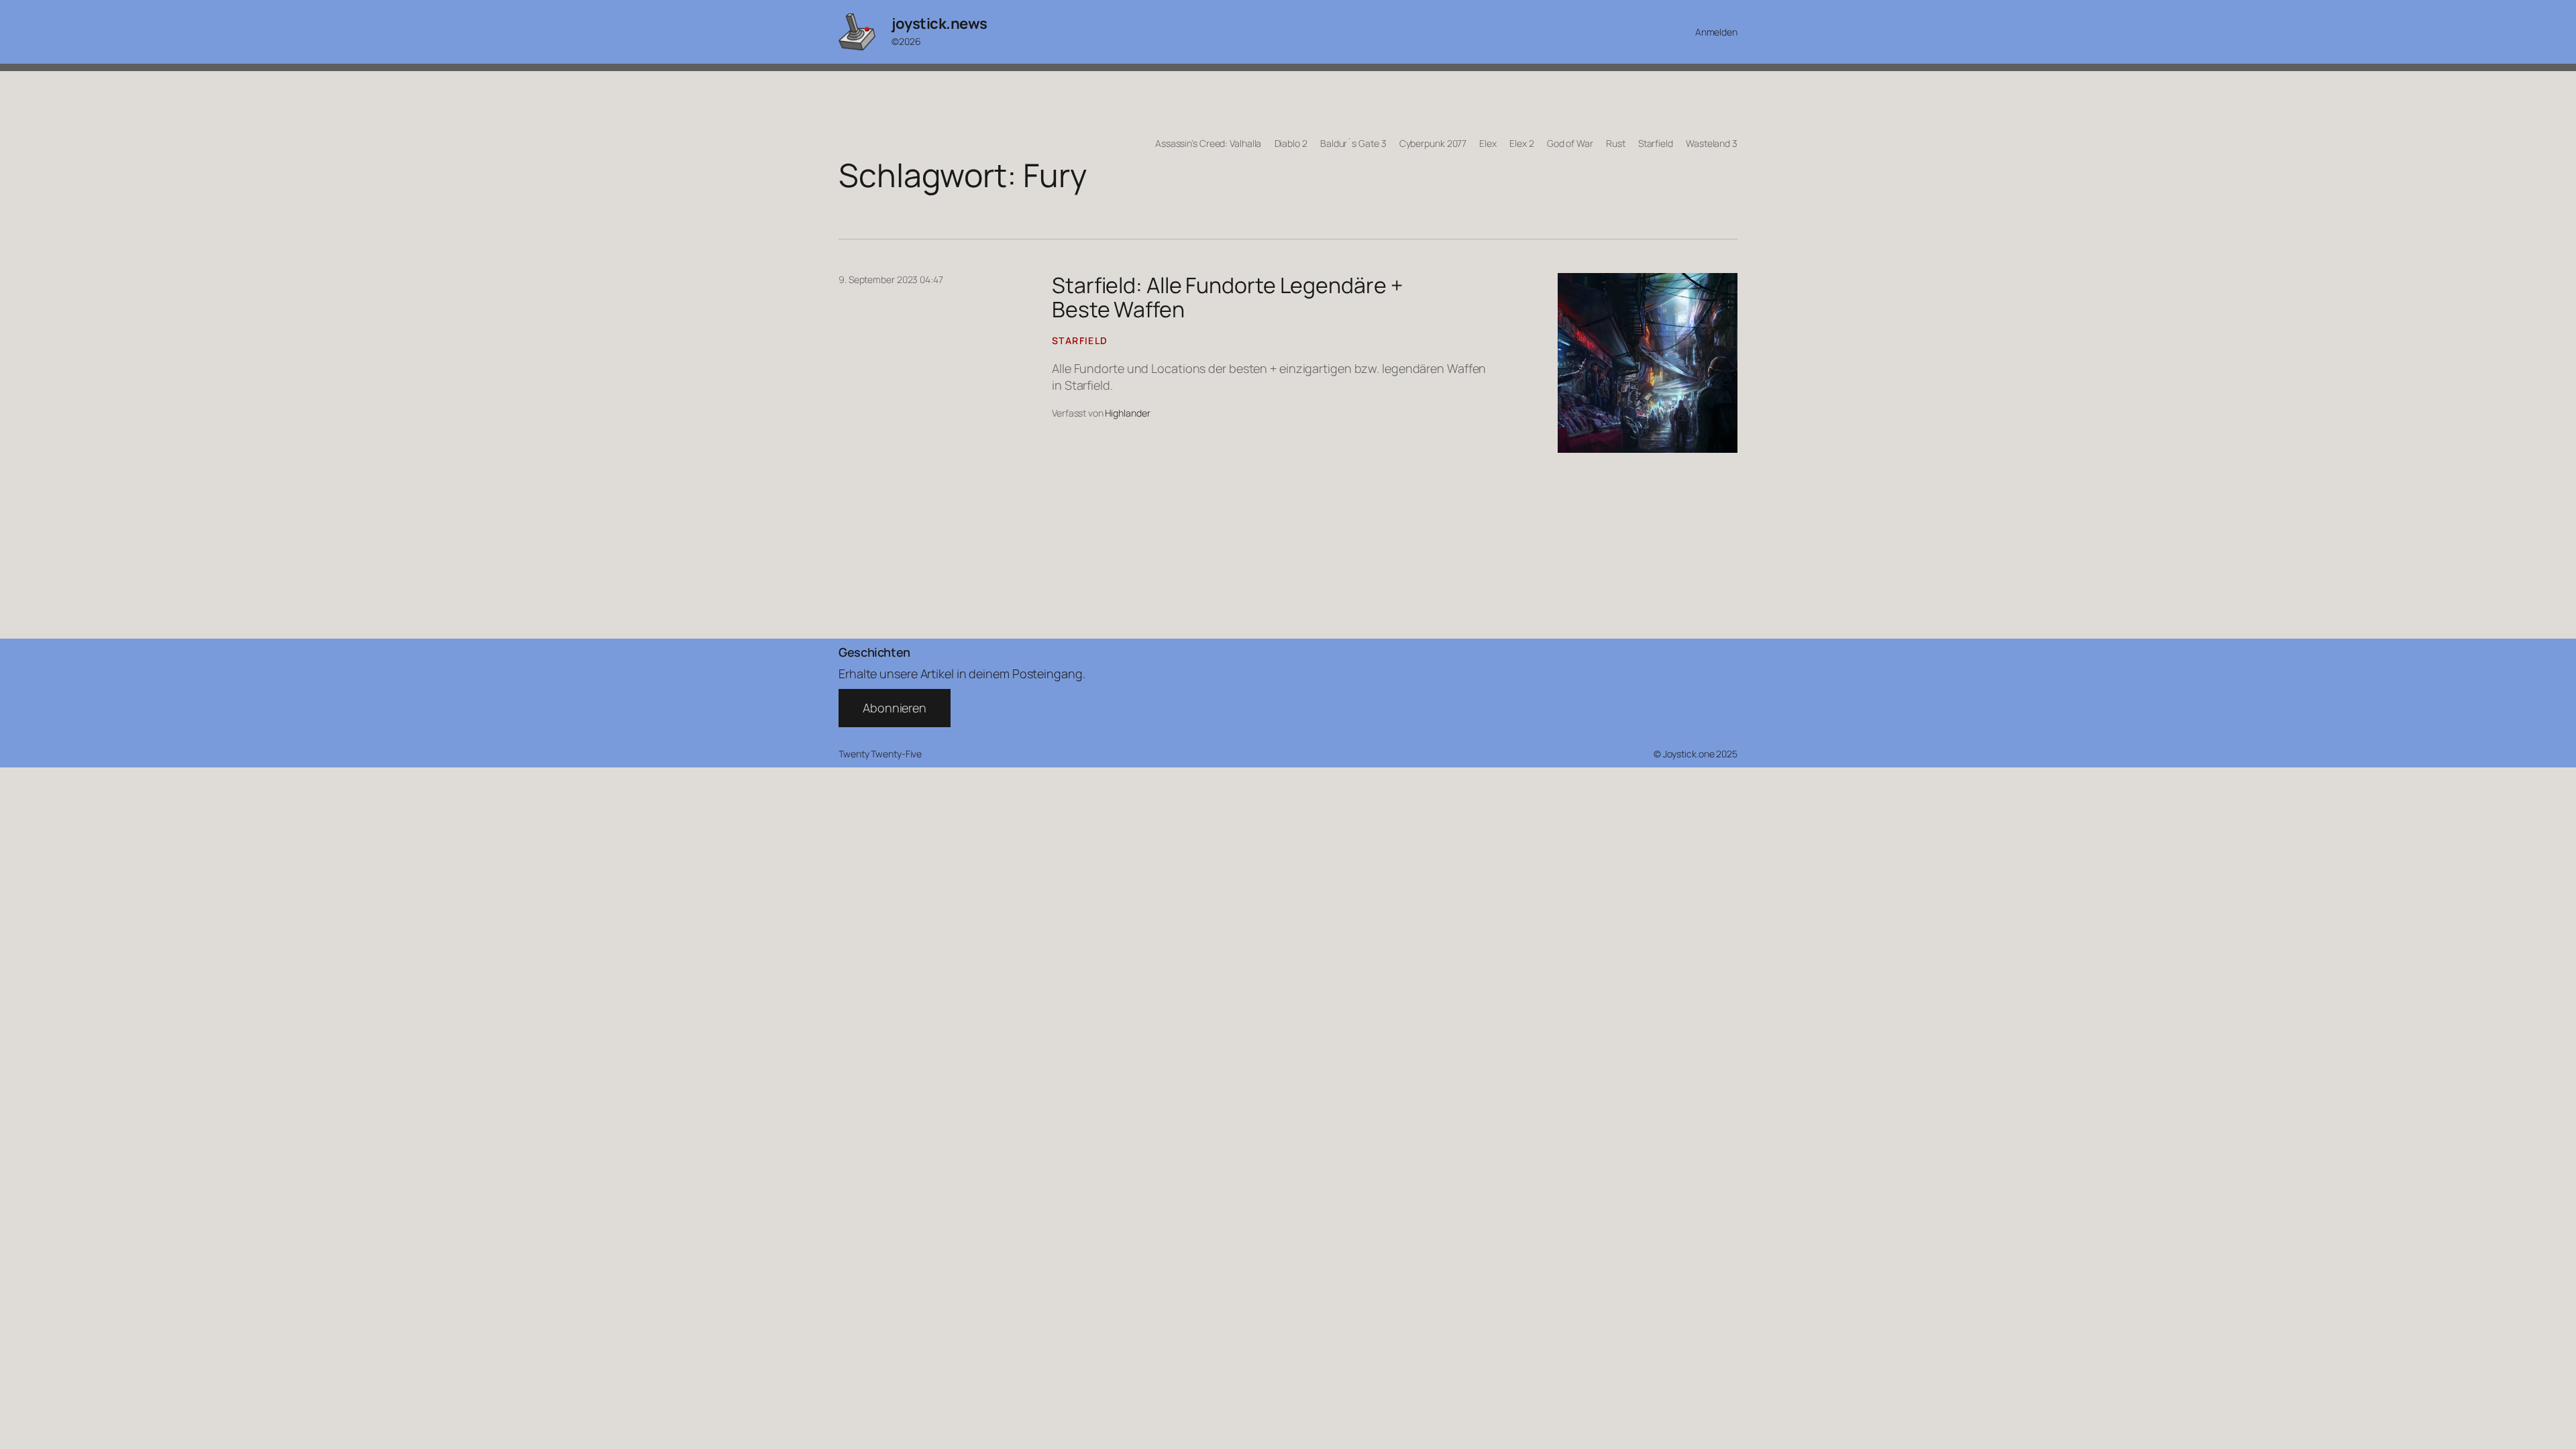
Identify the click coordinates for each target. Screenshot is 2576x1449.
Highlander (1127, 413)
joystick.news (940, 23)
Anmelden (1716, 32)
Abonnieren (895, 708)
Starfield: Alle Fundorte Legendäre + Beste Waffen (1227, 297)
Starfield (1080, 340)
